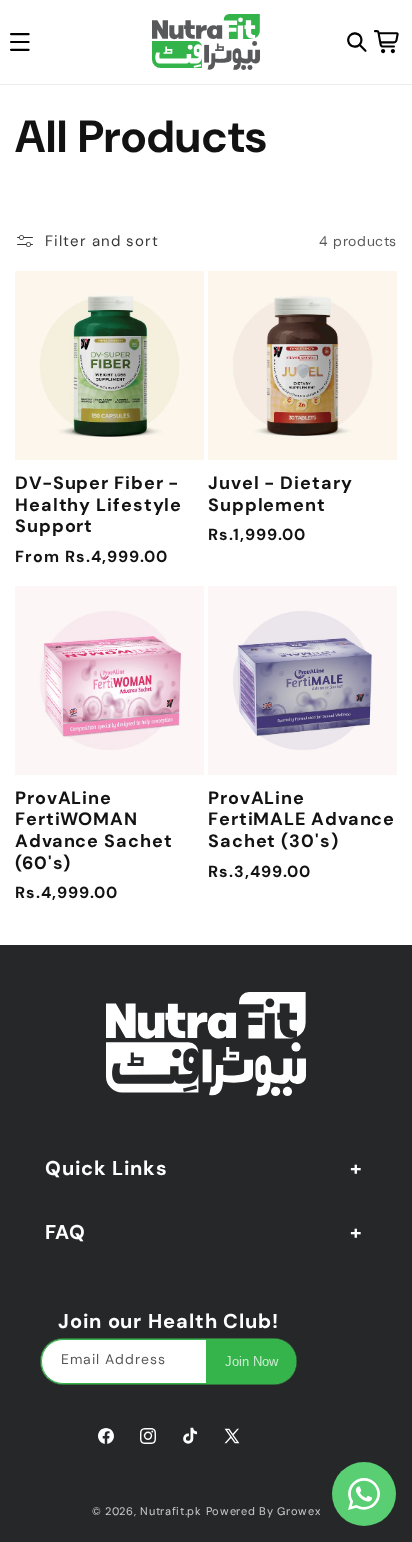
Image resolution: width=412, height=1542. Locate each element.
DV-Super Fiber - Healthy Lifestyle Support (98, 505)
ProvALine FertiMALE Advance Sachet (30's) (301, 820)
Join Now (251, 1361)
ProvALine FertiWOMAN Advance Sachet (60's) (94, 831)
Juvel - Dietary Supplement (280, 494)
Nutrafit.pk (171, 1511)
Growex (298, 1511)
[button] (357, 42)
